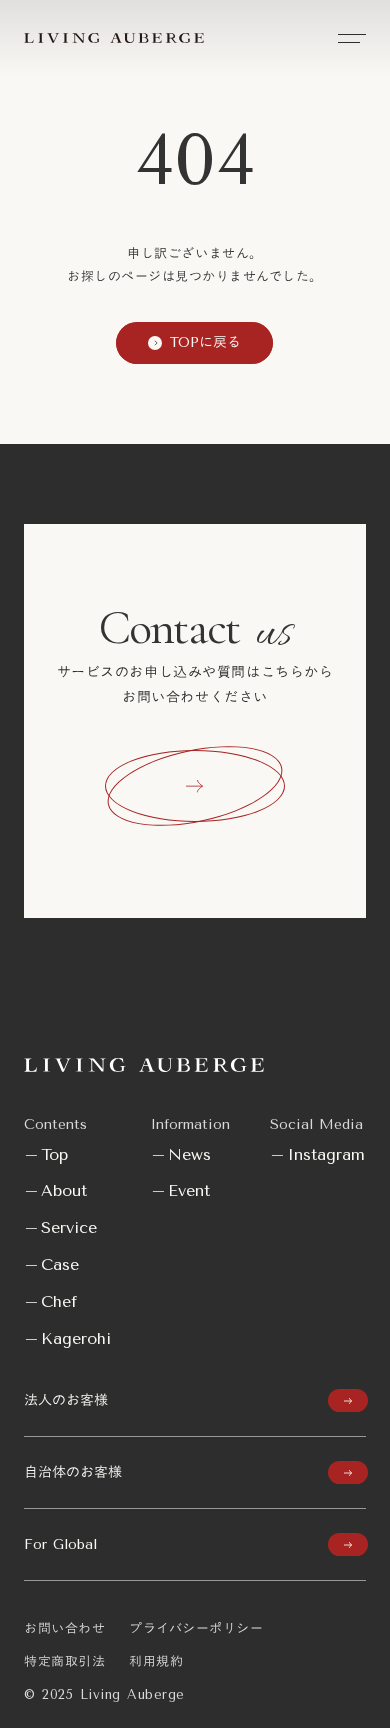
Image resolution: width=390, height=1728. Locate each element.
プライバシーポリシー (196, 1628)
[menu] (352, 38)
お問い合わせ (64, 1628)
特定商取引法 (64, 1661)
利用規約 (156, 1661)
